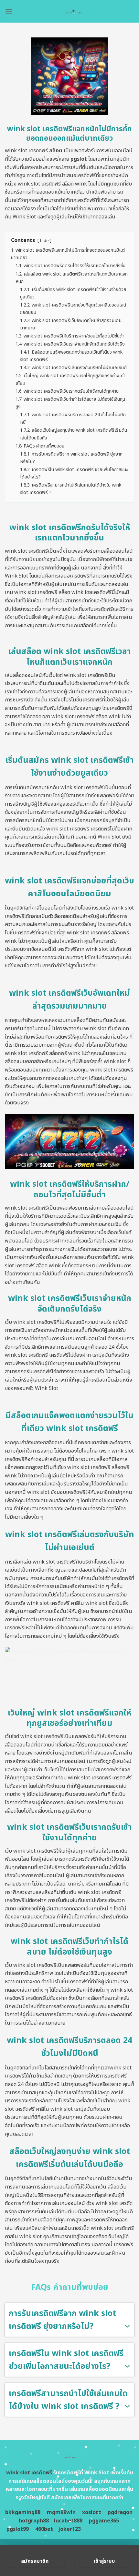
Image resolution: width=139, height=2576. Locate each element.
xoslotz (92, 2512)
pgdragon (120, 2512)
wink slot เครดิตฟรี (29, 2473)
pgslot (79, 159)
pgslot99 (18, 2529)
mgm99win (61, 2512)
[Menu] (9, 11)
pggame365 (104, 2521)
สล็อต (56, 151)
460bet (44, 2529)
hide (44, 241)
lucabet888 (68, 2521)
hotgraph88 (34, 2521)
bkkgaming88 (23, 2512)
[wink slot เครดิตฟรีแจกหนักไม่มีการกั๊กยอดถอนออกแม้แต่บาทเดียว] (73, 11)
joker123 (69, 2529)
